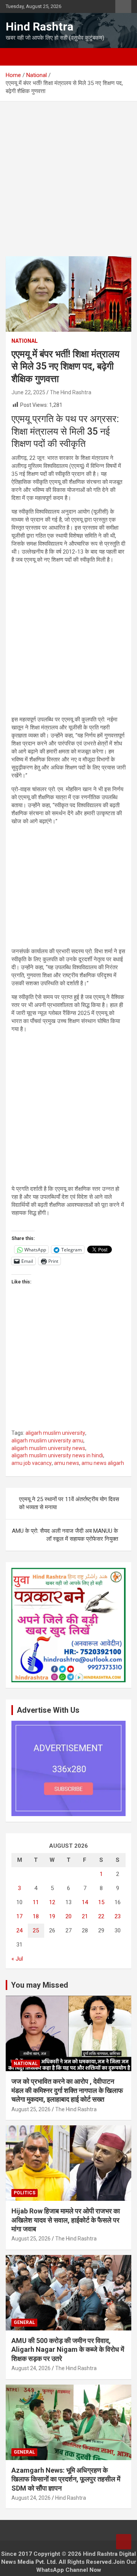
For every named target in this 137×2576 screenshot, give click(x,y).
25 (36, 1930)
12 (52, 1902)
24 (19, 1930)
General (24, 2322)
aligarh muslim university (55, 1433)
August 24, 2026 (31, 2368)
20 (68, 1916)
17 (19, 1916)
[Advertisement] (68, 185)
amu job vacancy (32, 1463)
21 (85, 1916)
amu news (67, 1463)
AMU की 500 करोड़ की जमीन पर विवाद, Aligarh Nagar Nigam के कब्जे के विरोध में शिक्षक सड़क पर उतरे (68, 2350)
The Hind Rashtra (71, 392)
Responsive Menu (123, 6)
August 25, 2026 (31, 2109)
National (25, 341)
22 (101, 1916)
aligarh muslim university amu (47, 1441)
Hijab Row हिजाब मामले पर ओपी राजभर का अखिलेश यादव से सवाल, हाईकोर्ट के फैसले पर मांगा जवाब (66, 2220)
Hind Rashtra (40, 26)
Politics (25, 2193)
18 (36, 1916)
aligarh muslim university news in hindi (57, 1455)
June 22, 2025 (28, 392)
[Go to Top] (124, 2542)
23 (118, 1916)
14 (85, 1902)
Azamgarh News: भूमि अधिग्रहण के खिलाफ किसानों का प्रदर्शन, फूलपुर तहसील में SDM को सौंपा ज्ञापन (66, 2479)
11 (36, 1902)
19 (52, 1916)
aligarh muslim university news (48, 1448)
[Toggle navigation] (15, 57)
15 (101, 1902)
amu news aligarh (103, 1463)
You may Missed (40, 1985)
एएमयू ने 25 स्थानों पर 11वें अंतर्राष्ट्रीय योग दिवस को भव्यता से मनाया (69, 1503)
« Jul (17, 1959)
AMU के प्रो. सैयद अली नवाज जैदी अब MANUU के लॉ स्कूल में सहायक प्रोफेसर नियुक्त (65, 1535)
